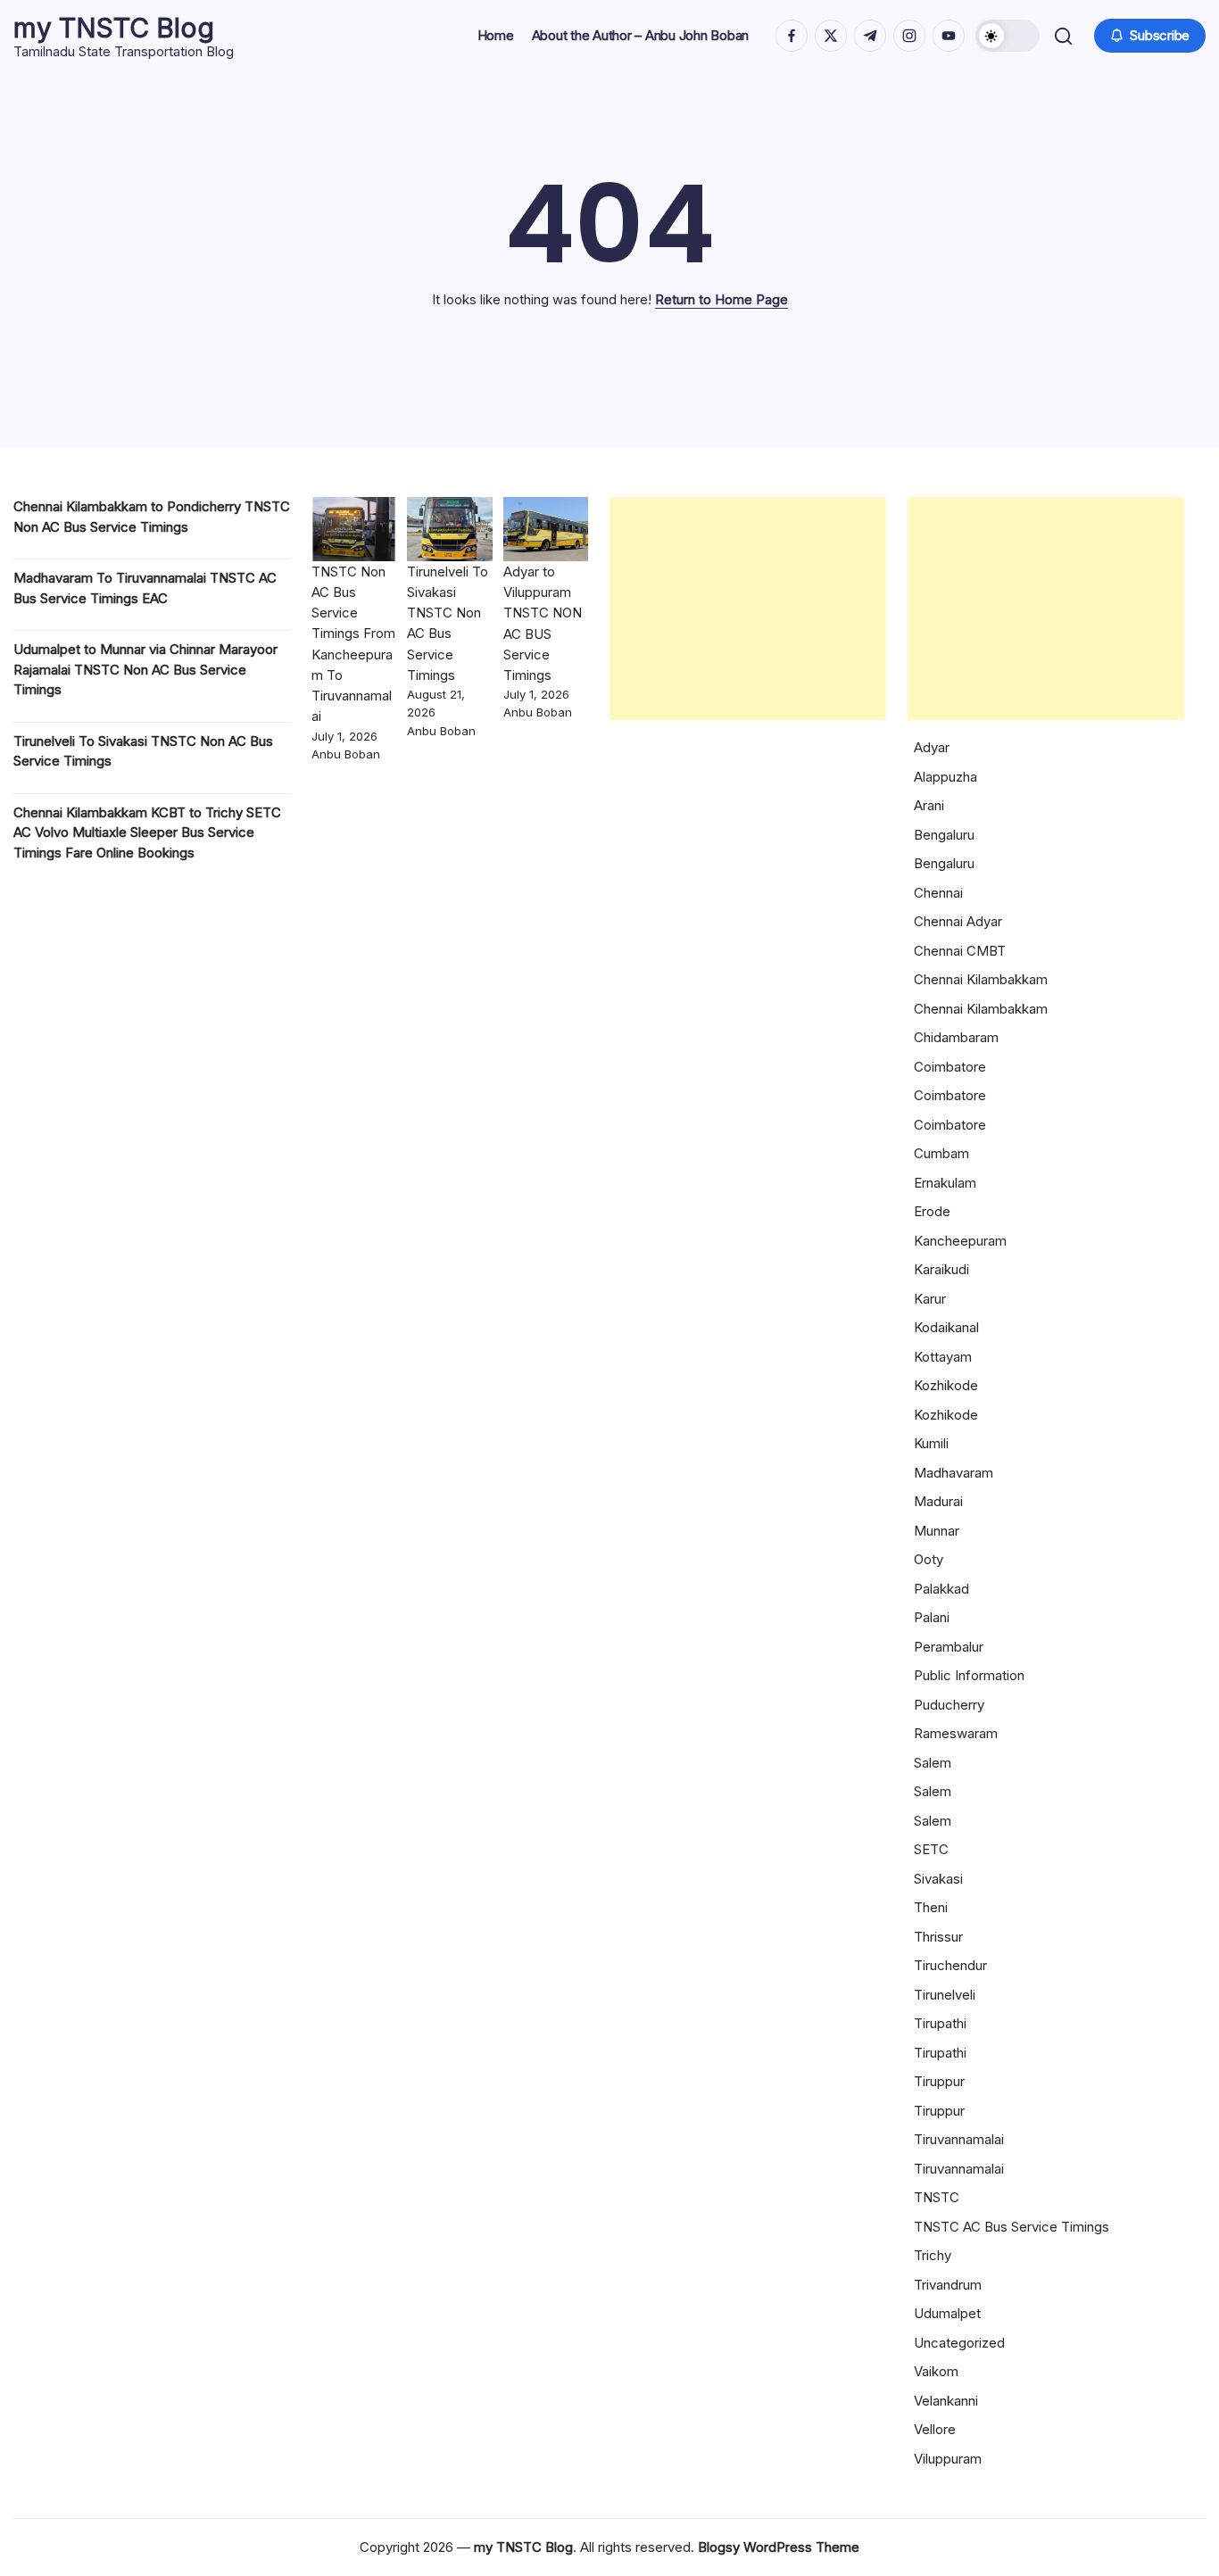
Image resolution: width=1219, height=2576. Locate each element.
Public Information (969, 1675)
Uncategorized (959, 2343)
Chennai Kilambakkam (981, 979)
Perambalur (949, 1647)
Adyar (932, 747)
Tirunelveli (945, 1995)
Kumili (931, 1443)
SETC (931, 1849)
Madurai (938, 1501)
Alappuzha (945, 777)
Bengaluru (944, 835)
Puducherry (949, 1705)
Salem (933, 1763)
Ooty (929, 1559)
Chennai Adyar (958, 921)
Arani (929, 805)
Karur (930, 1299)
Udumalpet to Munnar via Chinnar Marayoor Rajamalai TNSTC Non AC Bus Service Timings (145, 669)
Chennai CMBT (960, 951)
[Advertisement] (748, 609)
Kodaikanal (946, 1327)
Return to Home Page (721, 299)
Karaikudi (941, 1269)
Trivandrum (948, 2285)
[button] (1008, 36)
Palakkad (941, 1589)
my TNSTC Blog (114, 28)
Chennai (938, 893)
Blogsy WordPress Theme (779, 2547)
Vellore (935, 2429)
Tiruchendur (950, 1965)
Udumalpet (947, 2313)
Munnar (937, 1531)
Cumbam (941, 1153)
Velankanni (946, 2401)
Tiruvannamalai (959, 2139)
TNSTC (937, 2197)
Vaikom (936, 2371)
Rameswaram (956, 1733)
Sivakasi (938, 1879)
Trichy (933, 2255)
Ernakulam (945, 1183)
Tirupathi (940, 2023)
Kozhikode (946, 1385)
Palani (932, 1617)
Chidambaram (956, 1037)
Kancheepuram (960, 1241)
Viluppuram (948, 2459)
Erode (932, 1211)
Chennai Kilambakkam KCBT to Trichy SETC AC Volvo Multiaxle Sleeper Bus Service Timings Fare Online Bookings (147, 832)
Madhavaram (954, 1473)
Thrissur (938, 1937)
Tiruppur (939, 2081)
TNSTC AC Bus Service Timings (1012, 2227)
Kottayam (943, 1357)
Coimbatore (950, 1067)
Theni (931, 1907)
